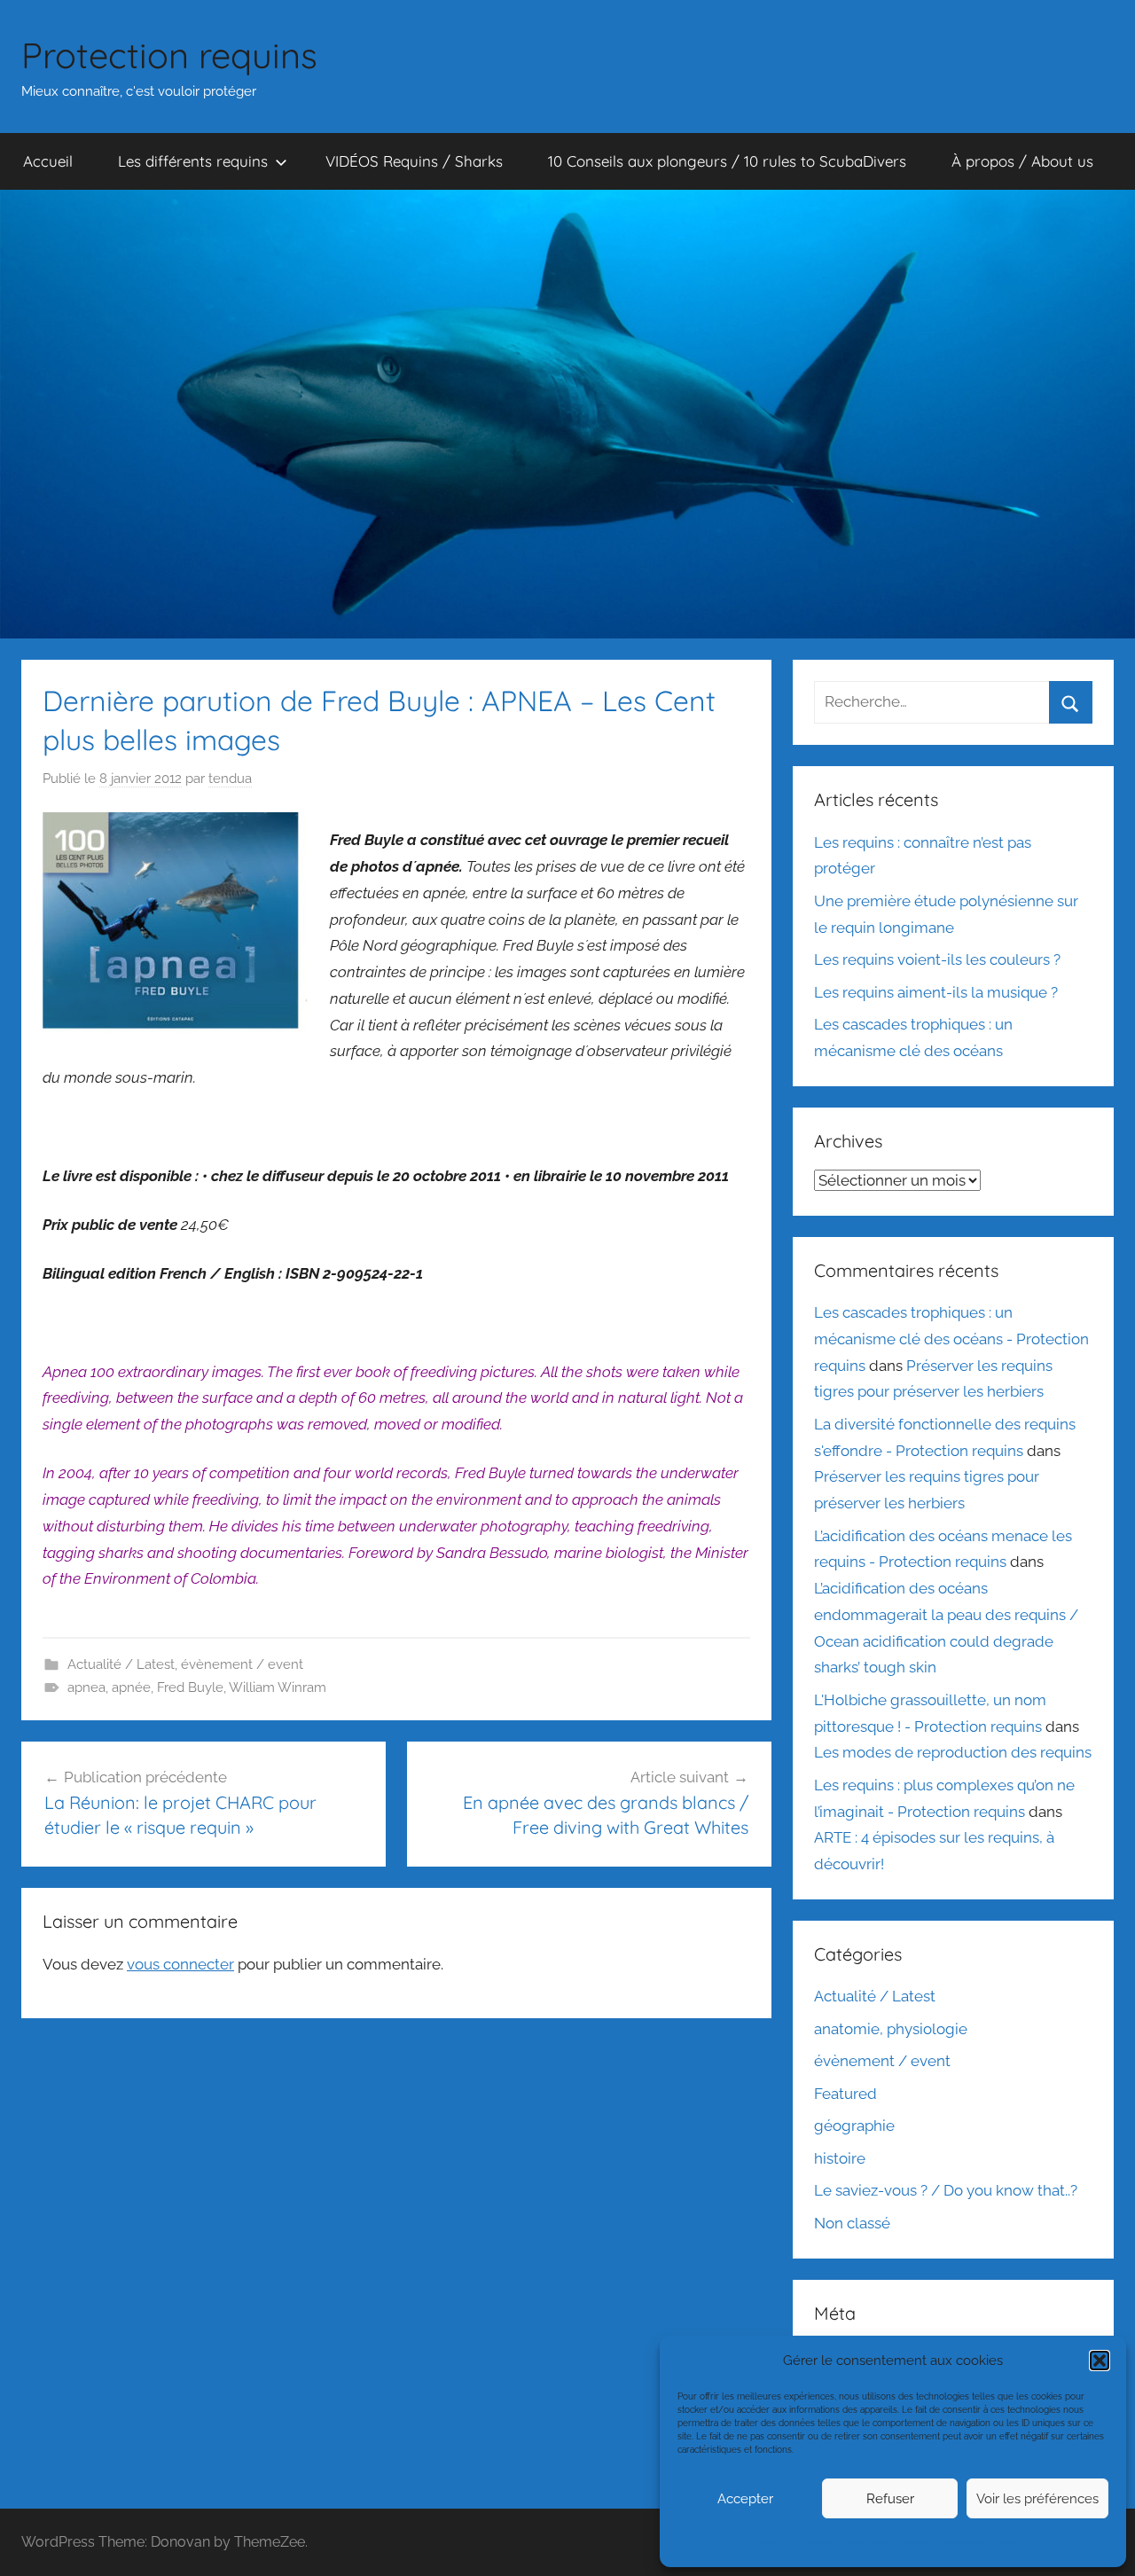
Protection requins (169, 55)
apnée (131, 1687)
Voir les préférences (1037, 2499)
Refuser (890, 2499)
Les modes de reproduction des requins (953, 1752)
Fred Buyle (190, 1687)
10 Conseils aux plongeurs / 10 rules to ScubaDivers (727, 161)
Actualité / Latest (121, 1664)
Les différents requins (193, 161)
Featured (845, 2094)
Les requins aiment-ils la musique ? (936, 992)
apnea (86, 1687)
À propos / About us (1022, 161)
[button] (1100, 2361)
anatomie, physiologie (891, 2029)
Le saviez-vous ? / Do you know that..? (946, 2190)
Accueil (48, 161)
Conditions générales (891, 2542)
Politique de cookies (797, 2542)
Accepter (745, 2499)
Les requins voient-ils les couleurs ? (937, 959)
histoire (840, 2158)
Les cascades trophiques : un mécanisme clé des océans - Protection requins (951, 1339)
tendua (230, 779)
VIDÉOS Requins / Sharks (414, 161)
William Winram (278, 1687)
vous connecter (180, 1964)
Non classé (852, 2223)
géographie (854, 2126)
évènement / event (242, 1664)
